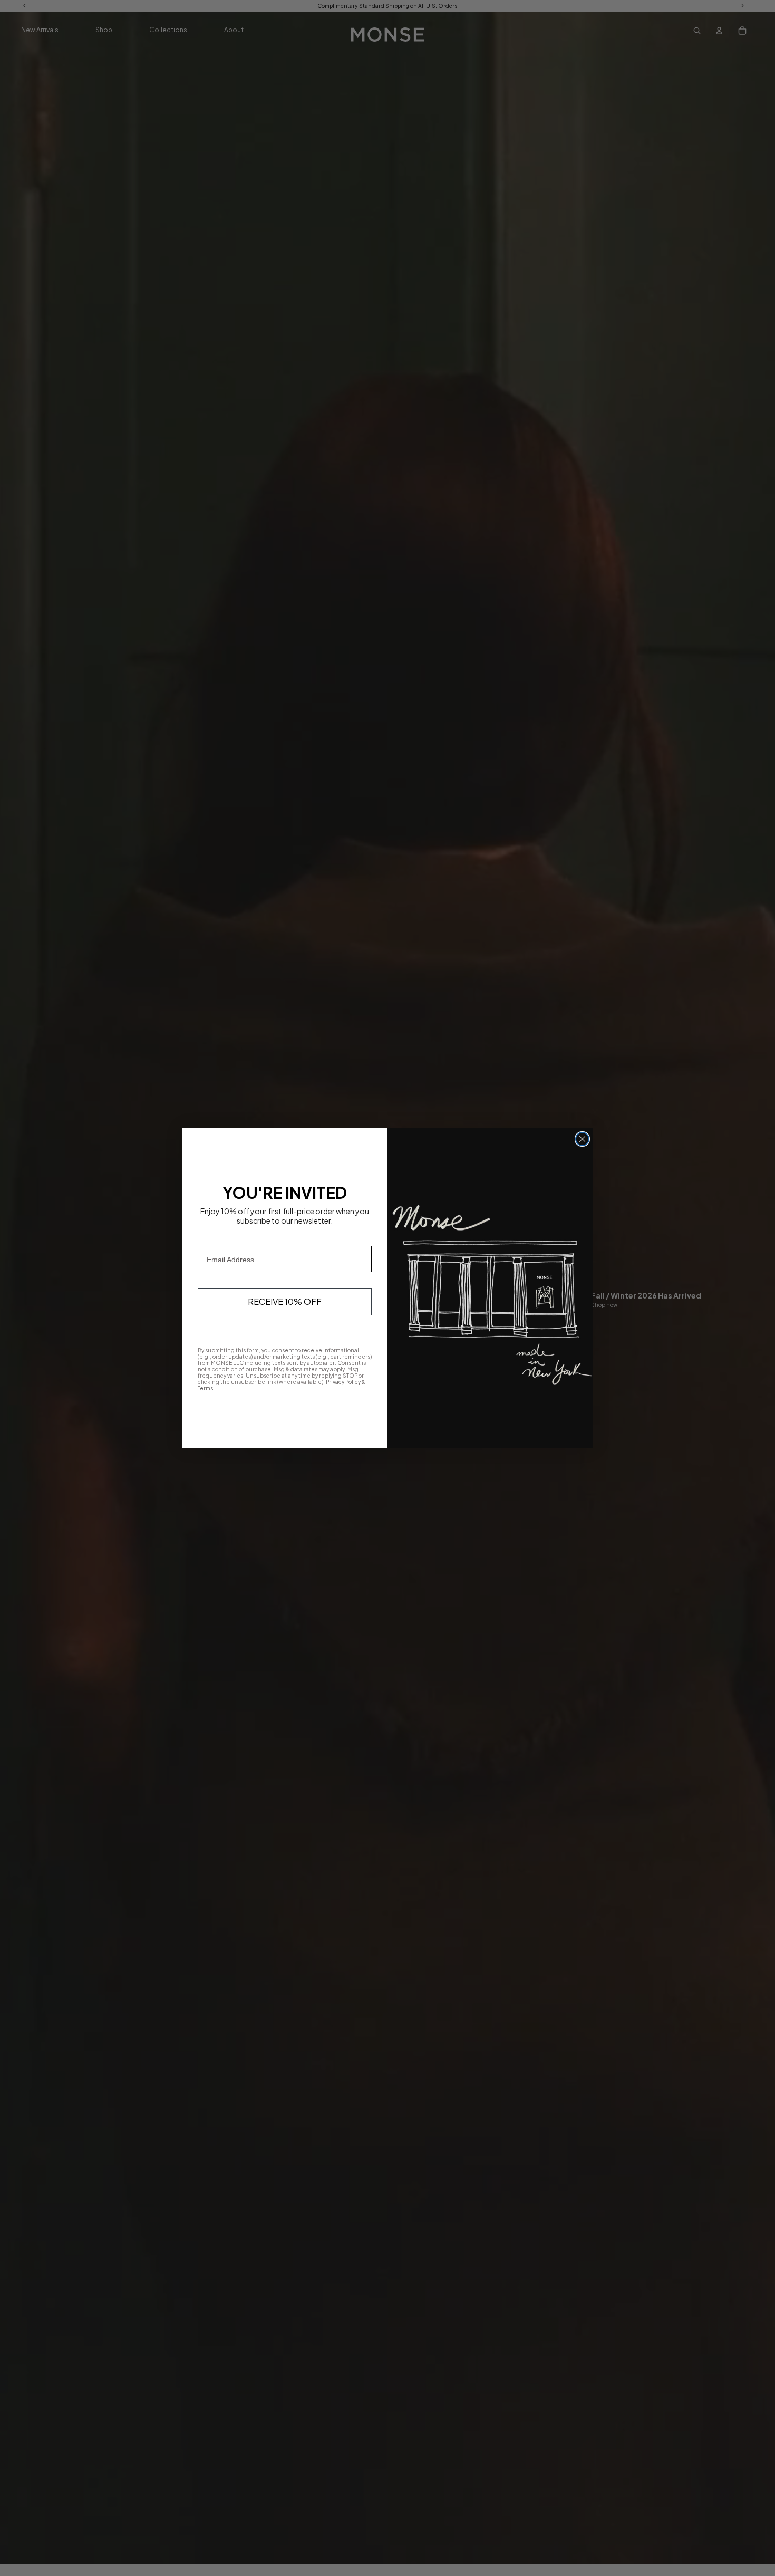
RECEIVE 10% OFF (285, 1301)
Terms (205, 1388)
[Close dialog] (582, 1139)
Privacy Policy (343, 1382)
